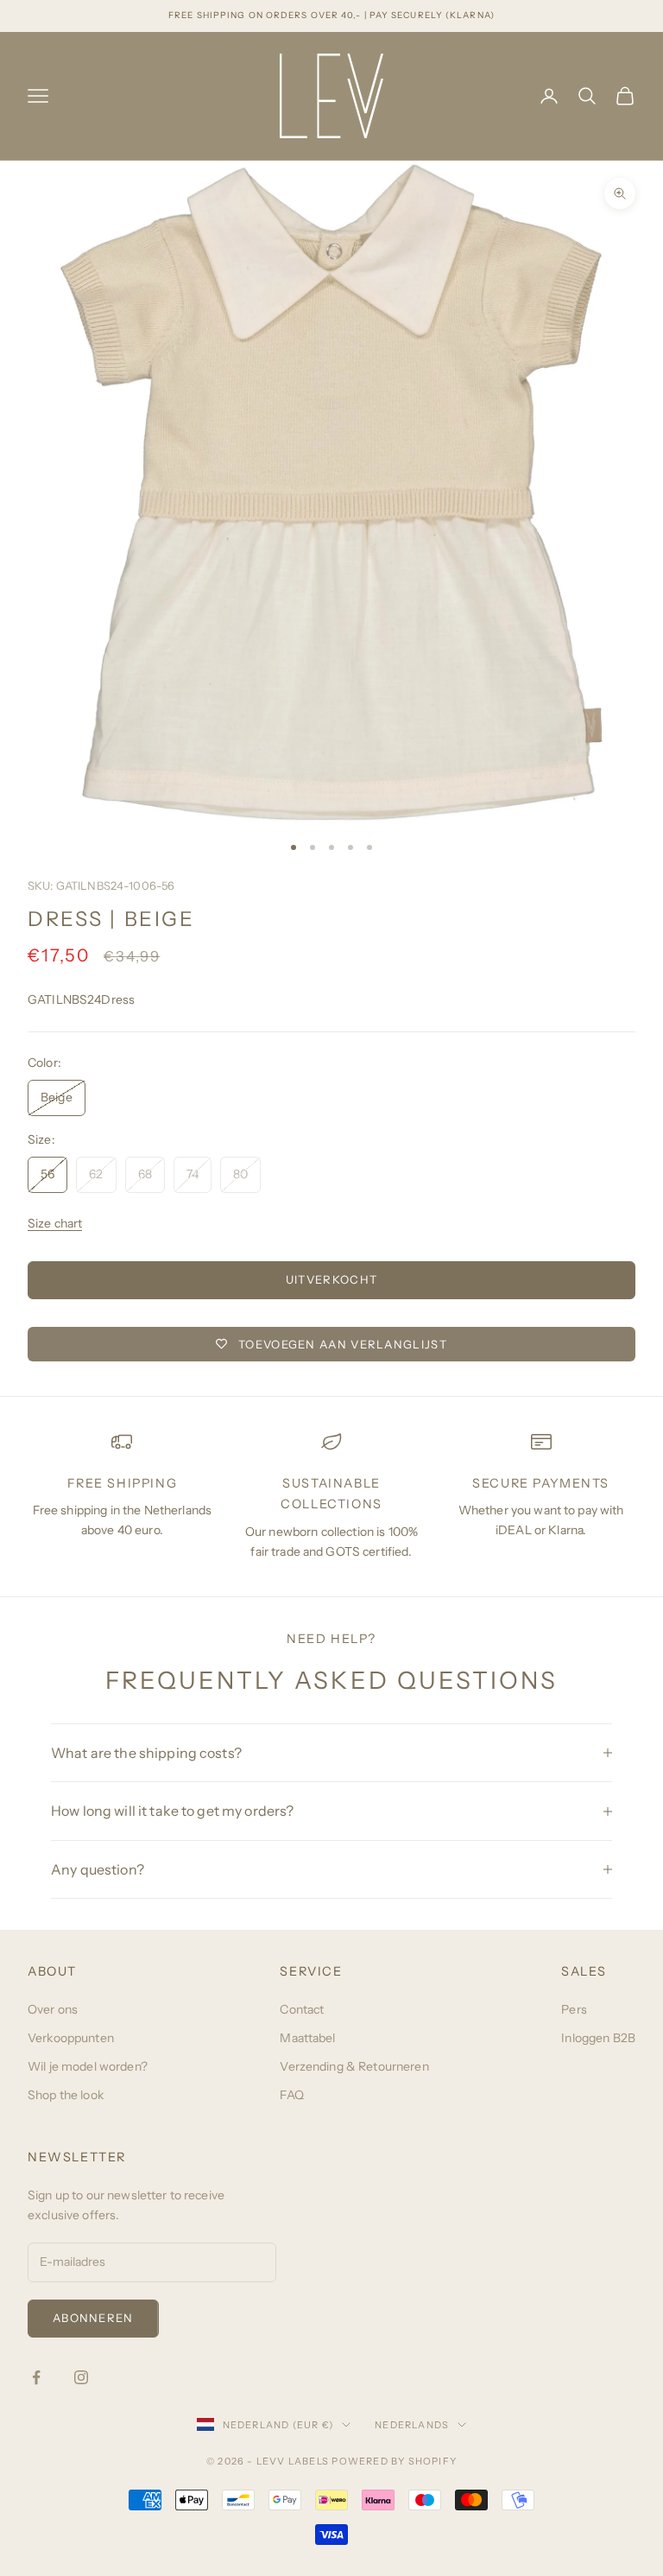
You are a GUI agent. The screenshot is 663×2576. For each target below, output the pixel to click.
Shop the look (66, 2095)
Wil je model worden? (88, 2066)
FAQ (291, 2095)
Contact (302, 2009)
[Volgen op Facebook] (36, 2377)
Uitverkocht (331, 1279)
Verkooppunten (71, 2038)
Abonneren (93, 2318)
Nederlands (412, 2425)
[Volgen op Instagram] (81, 2377)
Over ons (53, 2009)
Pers (574, 2009)
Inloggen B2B (598, 2038)
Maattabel (307, 2038)
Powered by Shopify (394, 2461)
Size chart (55, 1223)
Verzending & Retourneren (354, 2066)
